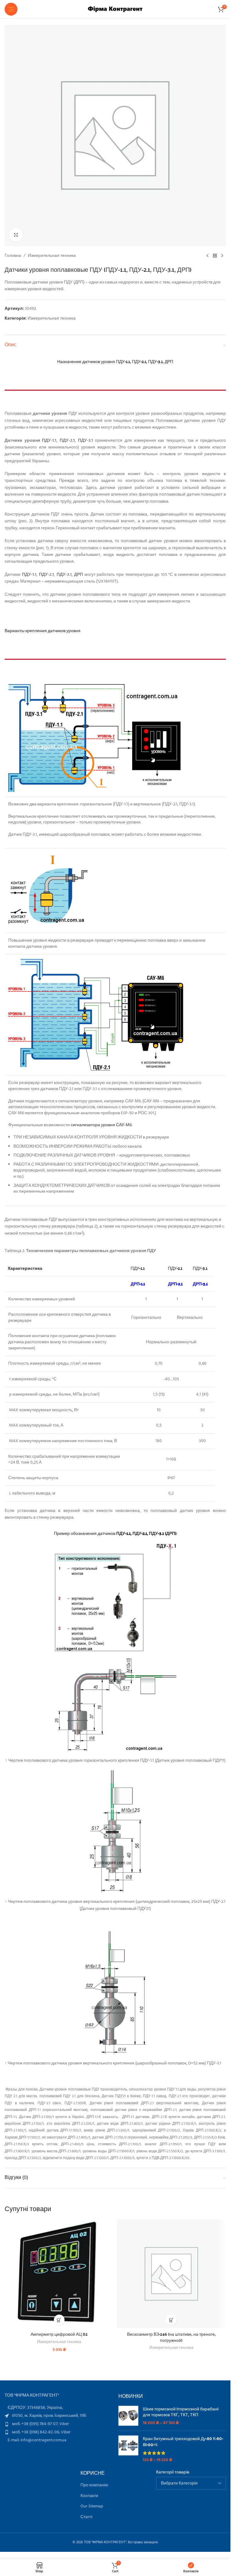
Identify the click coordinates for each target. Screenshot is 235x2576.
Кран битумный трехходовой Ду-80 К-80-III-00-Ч (183, 2441)
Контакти (89, 2496)
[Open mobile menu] (11, 9)
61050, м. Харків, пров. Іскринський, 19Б (49, 2416)
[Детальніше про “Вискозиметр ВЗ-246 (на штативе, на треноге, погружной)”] (171, 2320)
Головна (13, 256)
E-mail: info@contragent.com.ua (37, 2440)
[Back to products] (215, 256)
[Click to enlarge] (16, 235)
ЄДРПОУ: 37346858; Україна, (35, 2408)
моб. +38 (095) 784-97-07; (36, 2424)
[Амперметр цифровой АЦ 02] (59, 2274)
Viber (64, 2424)
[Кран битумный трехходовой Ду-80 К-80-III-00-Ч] (128, 2449)
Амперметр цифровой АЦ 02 (59, 2334)
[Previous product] (207, 256)
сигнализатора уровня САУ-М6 (101, 1125)
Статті (86, 2517)
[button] (59, 2320)
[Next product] (222, 256)
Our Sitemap (92, 2507)
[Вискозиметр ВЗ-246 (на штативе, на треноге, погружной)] (172, 2274)
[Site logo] (115, 9)
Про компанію (94, 2485)
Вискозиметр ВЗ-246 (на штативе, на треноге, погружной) (171, 2337)
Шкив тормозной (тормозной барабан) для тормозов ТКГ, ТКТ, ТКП (181, 2412)
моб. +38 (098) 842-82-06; (36, 2432)
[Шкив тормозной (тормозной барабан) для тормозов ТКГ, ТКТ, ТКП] (128, 2416)
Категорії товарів (173, 2473)
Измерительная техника (52, 256)
